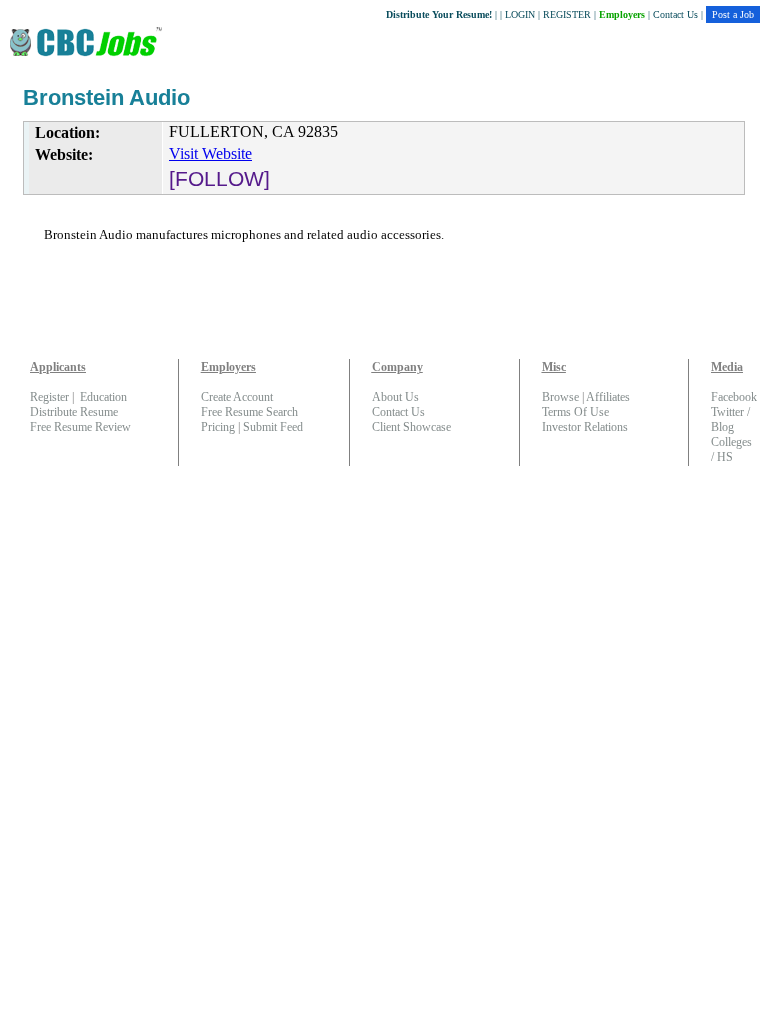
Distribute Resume (74, 412)
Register (49, 397)
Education (103, 397)
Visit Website (210, 153)
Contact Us (675, 14)
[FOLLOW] (219, 178)
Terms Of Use (575, 412)
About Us (395, 397)
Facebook (734, 397)
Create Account (237, 397)
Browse (560, 397)
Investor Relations (585, 427)
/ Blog (730, 419)
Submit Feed (273, 427)
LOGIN (520, 14)
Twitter (727, 412)
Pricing (218, 427)
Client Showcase (411, 427)
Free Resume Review (80, 427)
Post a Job (733, 14)
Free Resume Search (249, 412)
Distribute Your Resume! (439, 14)
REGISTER (567, 14)
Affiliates (608, 397)
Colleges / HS (731, 449)
